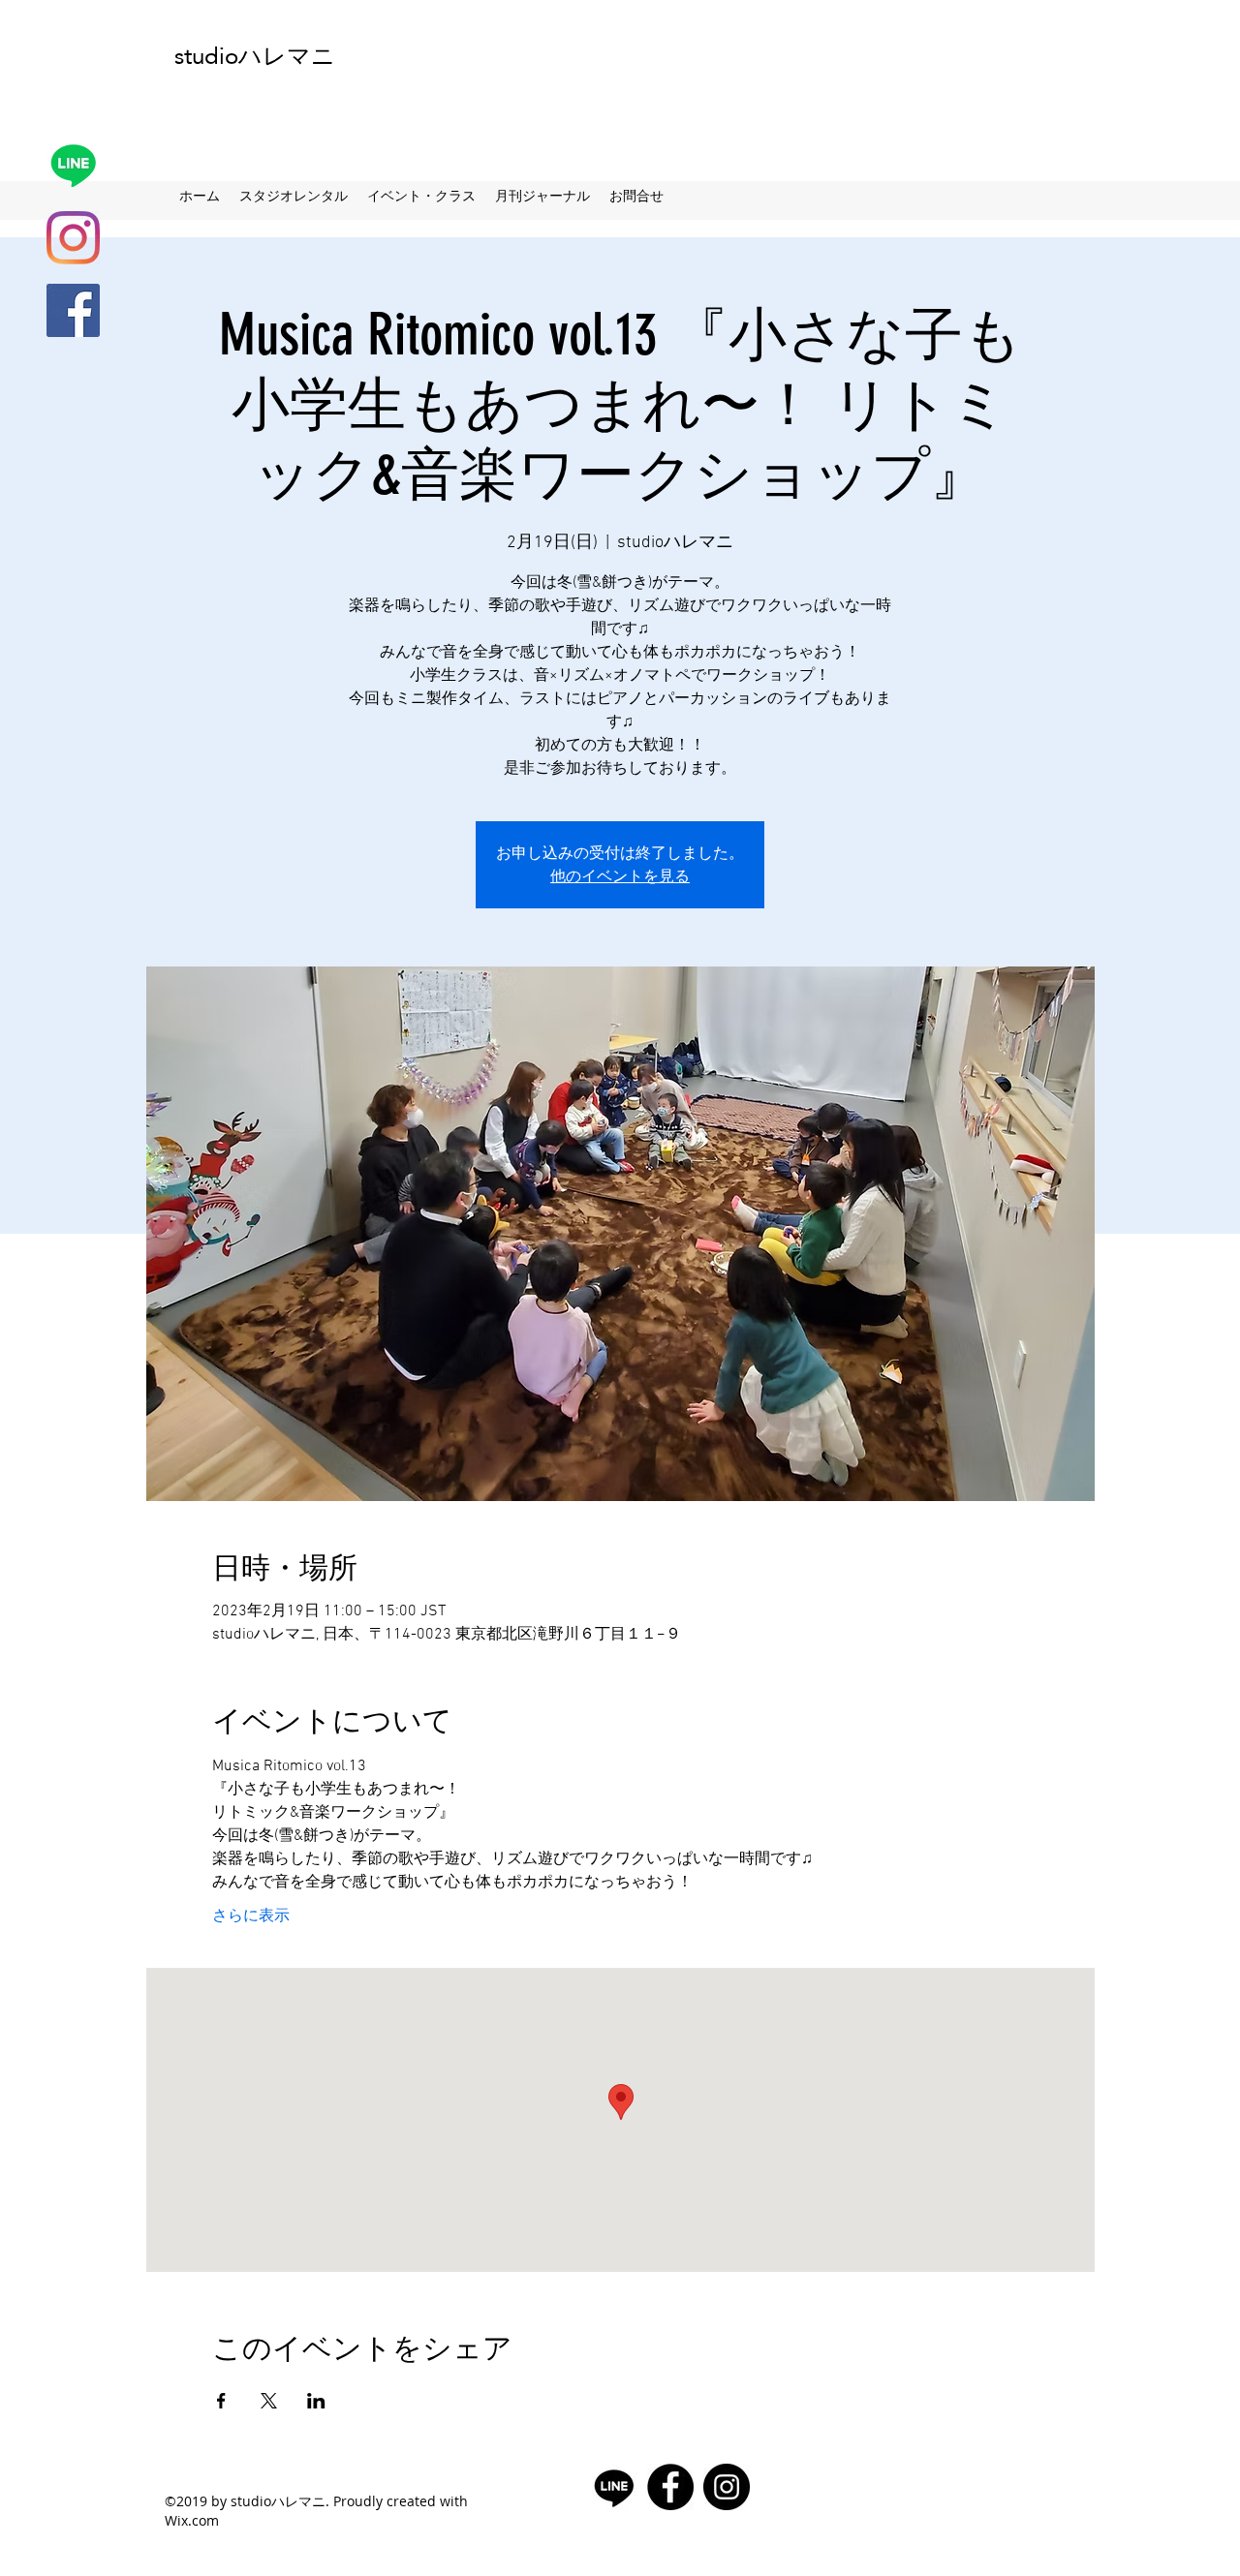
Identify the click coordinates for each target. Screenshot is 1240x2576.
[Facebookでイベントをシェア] (221, 2401)
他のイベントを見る (620, 876)
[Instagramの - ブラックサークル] (727, 2487)
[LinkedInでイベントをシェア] (316, 2401)
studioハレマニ (255, 56)
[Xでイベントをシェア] (269, 2401)
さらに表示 (251, 1917)
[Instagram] (73, 238)
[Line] (73, 165)
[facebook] (73, 310)
